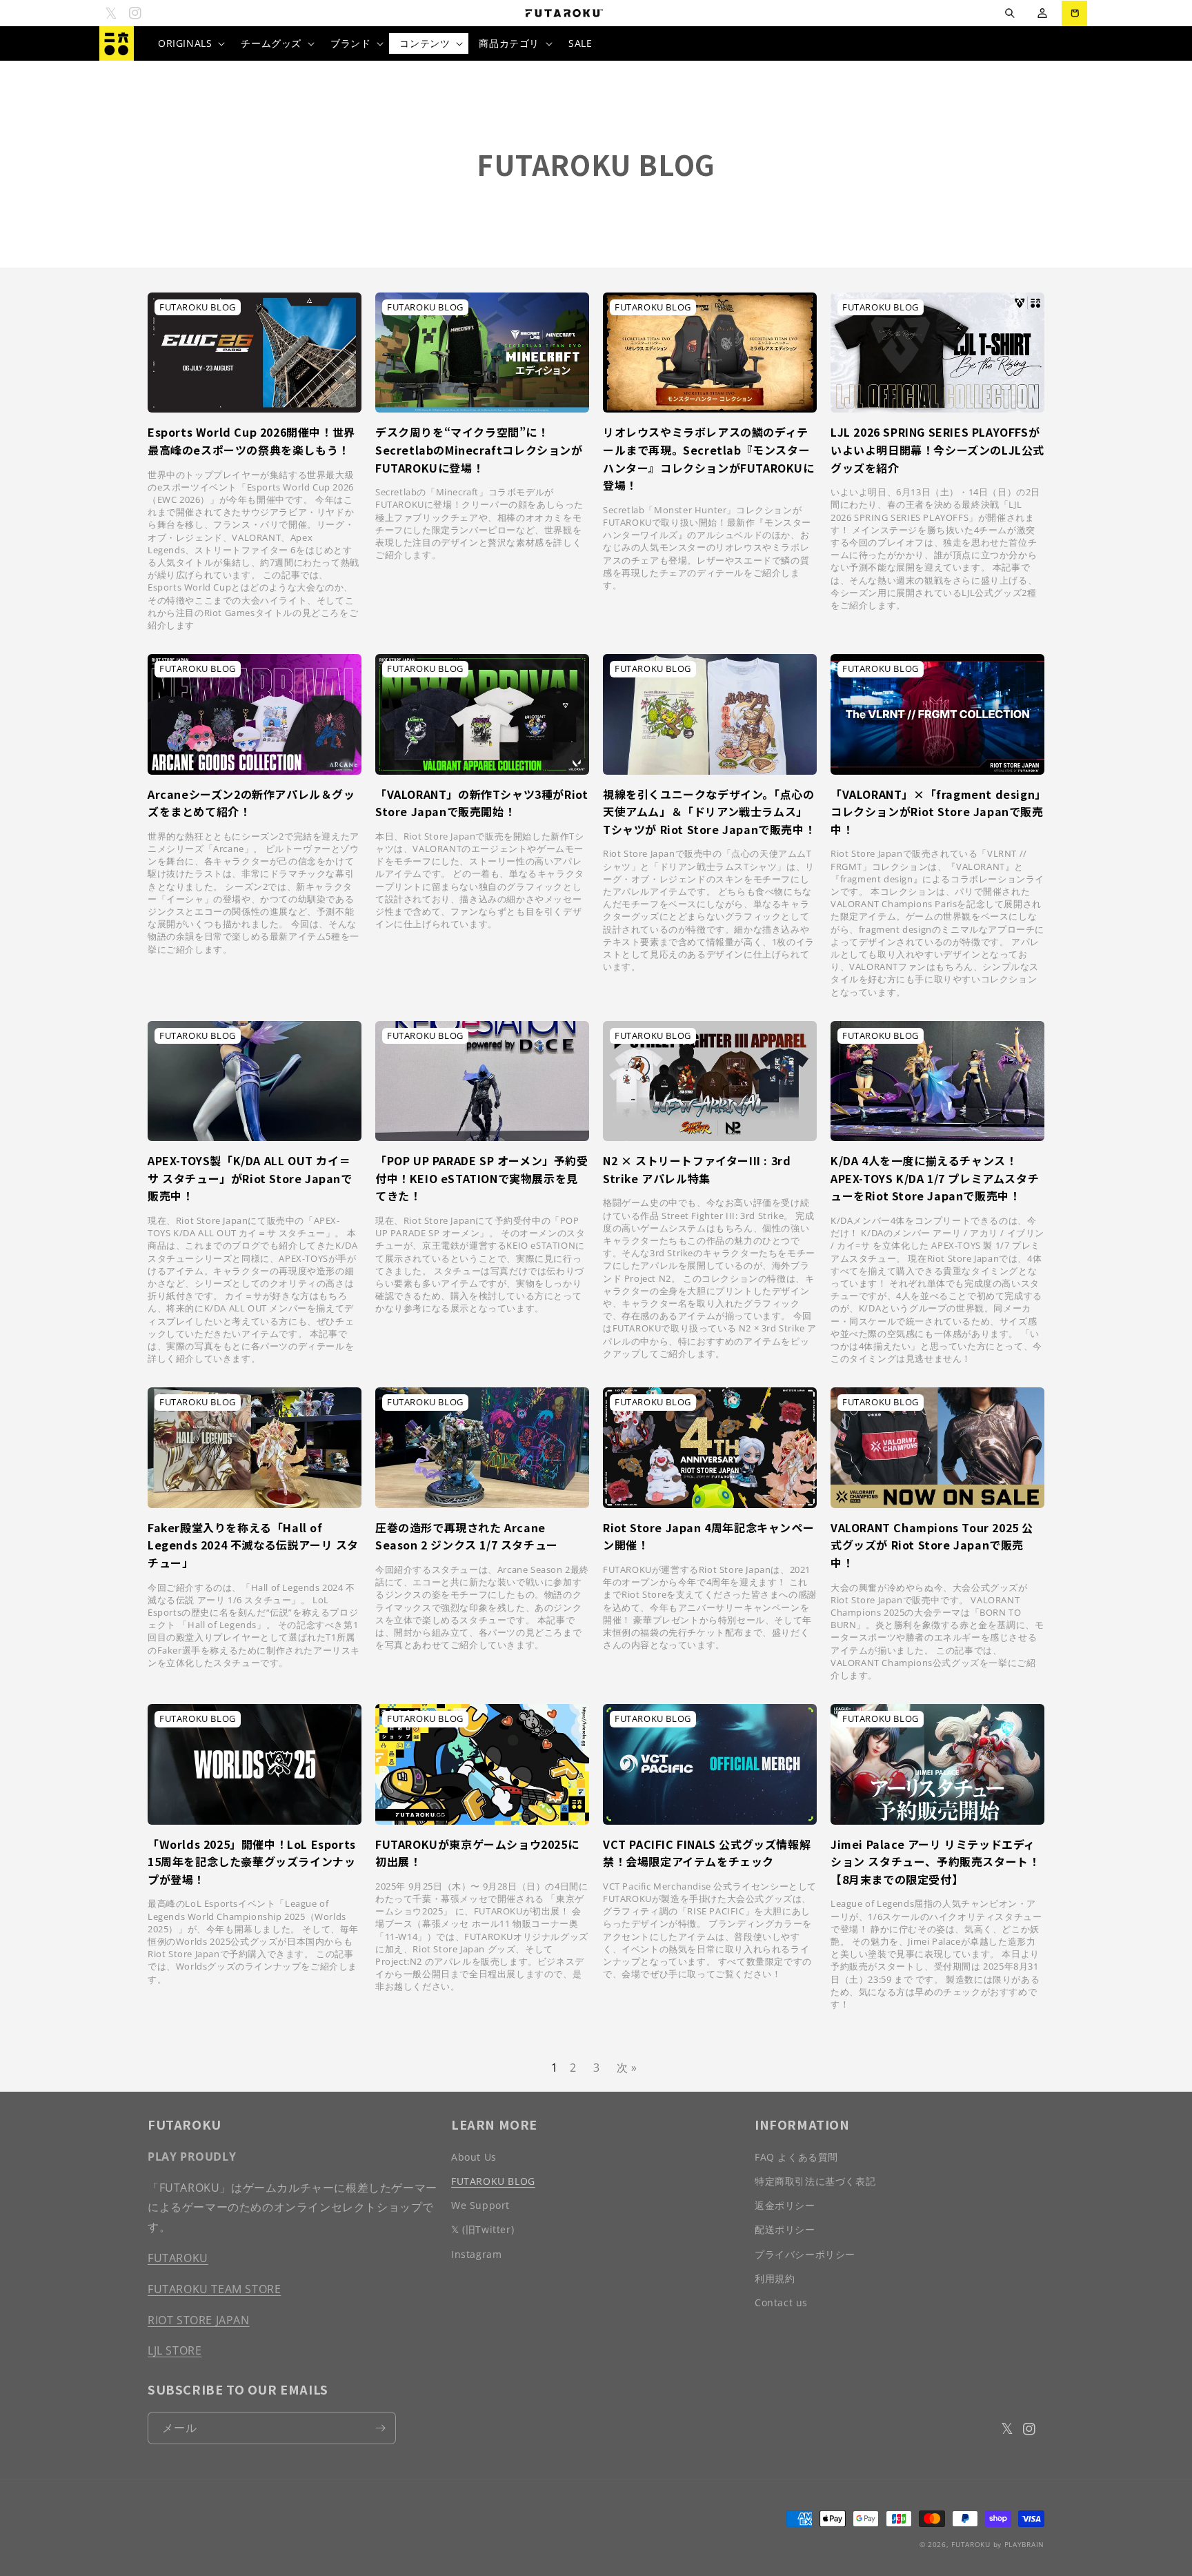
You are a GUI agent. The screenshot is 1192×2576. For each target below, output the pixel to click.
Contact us (781, 2302)
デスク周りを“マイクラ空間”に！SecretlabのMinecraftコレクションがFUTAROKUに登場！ (479, 449)
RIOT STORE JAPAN (199, 2320)
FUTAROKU (178, 2258)
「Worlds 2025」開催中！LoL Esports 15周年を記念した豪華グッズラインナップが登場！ (252, 1862)
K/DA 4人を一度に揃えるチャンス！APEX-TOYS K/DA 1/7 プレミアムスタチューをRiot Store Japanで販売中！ (935, 1178)
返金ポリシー (785, 2205)
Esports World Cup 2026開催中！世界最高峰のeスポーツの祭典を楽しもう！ (251, 441)
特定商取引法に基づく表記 (815, 2181)
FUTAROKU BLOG (493, 2181)
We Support (480, 2205)
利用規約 (775, 2278)
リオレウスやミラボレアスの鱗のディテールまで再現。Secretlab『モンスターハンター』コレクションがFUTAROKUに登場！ (709, 458)
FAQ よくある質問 (796, 2157)
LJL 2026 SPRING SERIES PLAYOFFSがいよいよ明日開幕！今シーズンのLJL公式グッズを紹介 (937, 449)
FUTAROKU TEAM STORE (214, 2289)
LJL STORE (175, 2350)
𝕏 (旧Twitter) (483, 2229)
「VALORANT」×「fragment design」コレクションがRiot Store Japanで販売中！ (937, 812)
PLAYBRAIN (1024, 2544)
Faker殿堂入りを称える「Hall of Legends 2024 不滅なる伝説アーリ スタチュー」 (253, 1545)
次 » (627, 2068)
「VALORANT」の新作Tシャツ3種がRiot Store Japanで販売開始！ (481, 803)
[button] (1010, 13)
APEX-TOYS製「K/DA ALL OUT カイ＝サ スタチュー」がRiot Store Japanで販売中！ (250, 1178)
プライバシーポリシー (805, 2254)
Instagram (476, 2254)
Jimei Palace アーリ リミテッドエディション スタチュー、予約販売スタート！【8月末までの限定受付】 (935, 1862)
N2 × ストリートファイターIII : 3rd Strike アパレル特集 (697, 1169)
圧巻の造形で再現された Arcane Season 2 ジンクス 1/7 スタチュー (467, 1536)
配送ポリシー (785, 2229)
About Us (474, 2157)
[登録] (380, 2428)
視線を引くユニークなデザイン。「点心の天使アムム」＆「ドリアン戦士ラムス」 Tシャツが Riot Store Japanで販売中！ (709, 812)
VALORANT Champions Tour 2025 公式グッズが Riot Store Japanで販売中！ (932, 1545)
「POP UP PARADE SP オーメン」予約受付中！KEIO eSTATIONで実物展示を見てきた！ (482, 1178)
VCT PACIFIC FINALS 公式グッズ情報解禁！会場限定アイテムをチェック (707, 1853)
